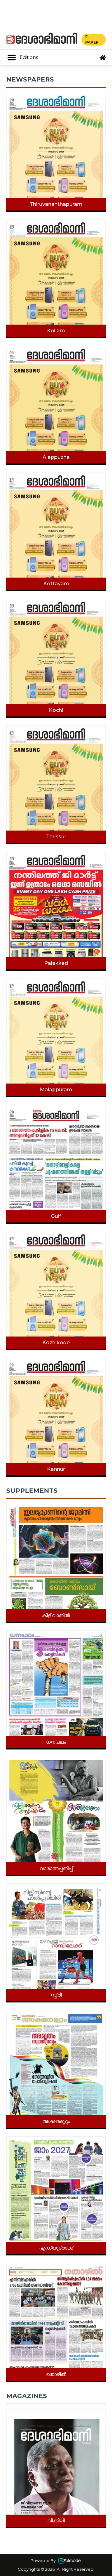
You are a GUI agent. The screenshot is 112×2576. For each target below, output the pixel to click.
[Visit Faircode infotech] (69, 2560)
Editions (29, 57)
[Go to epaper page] (103, 58)
